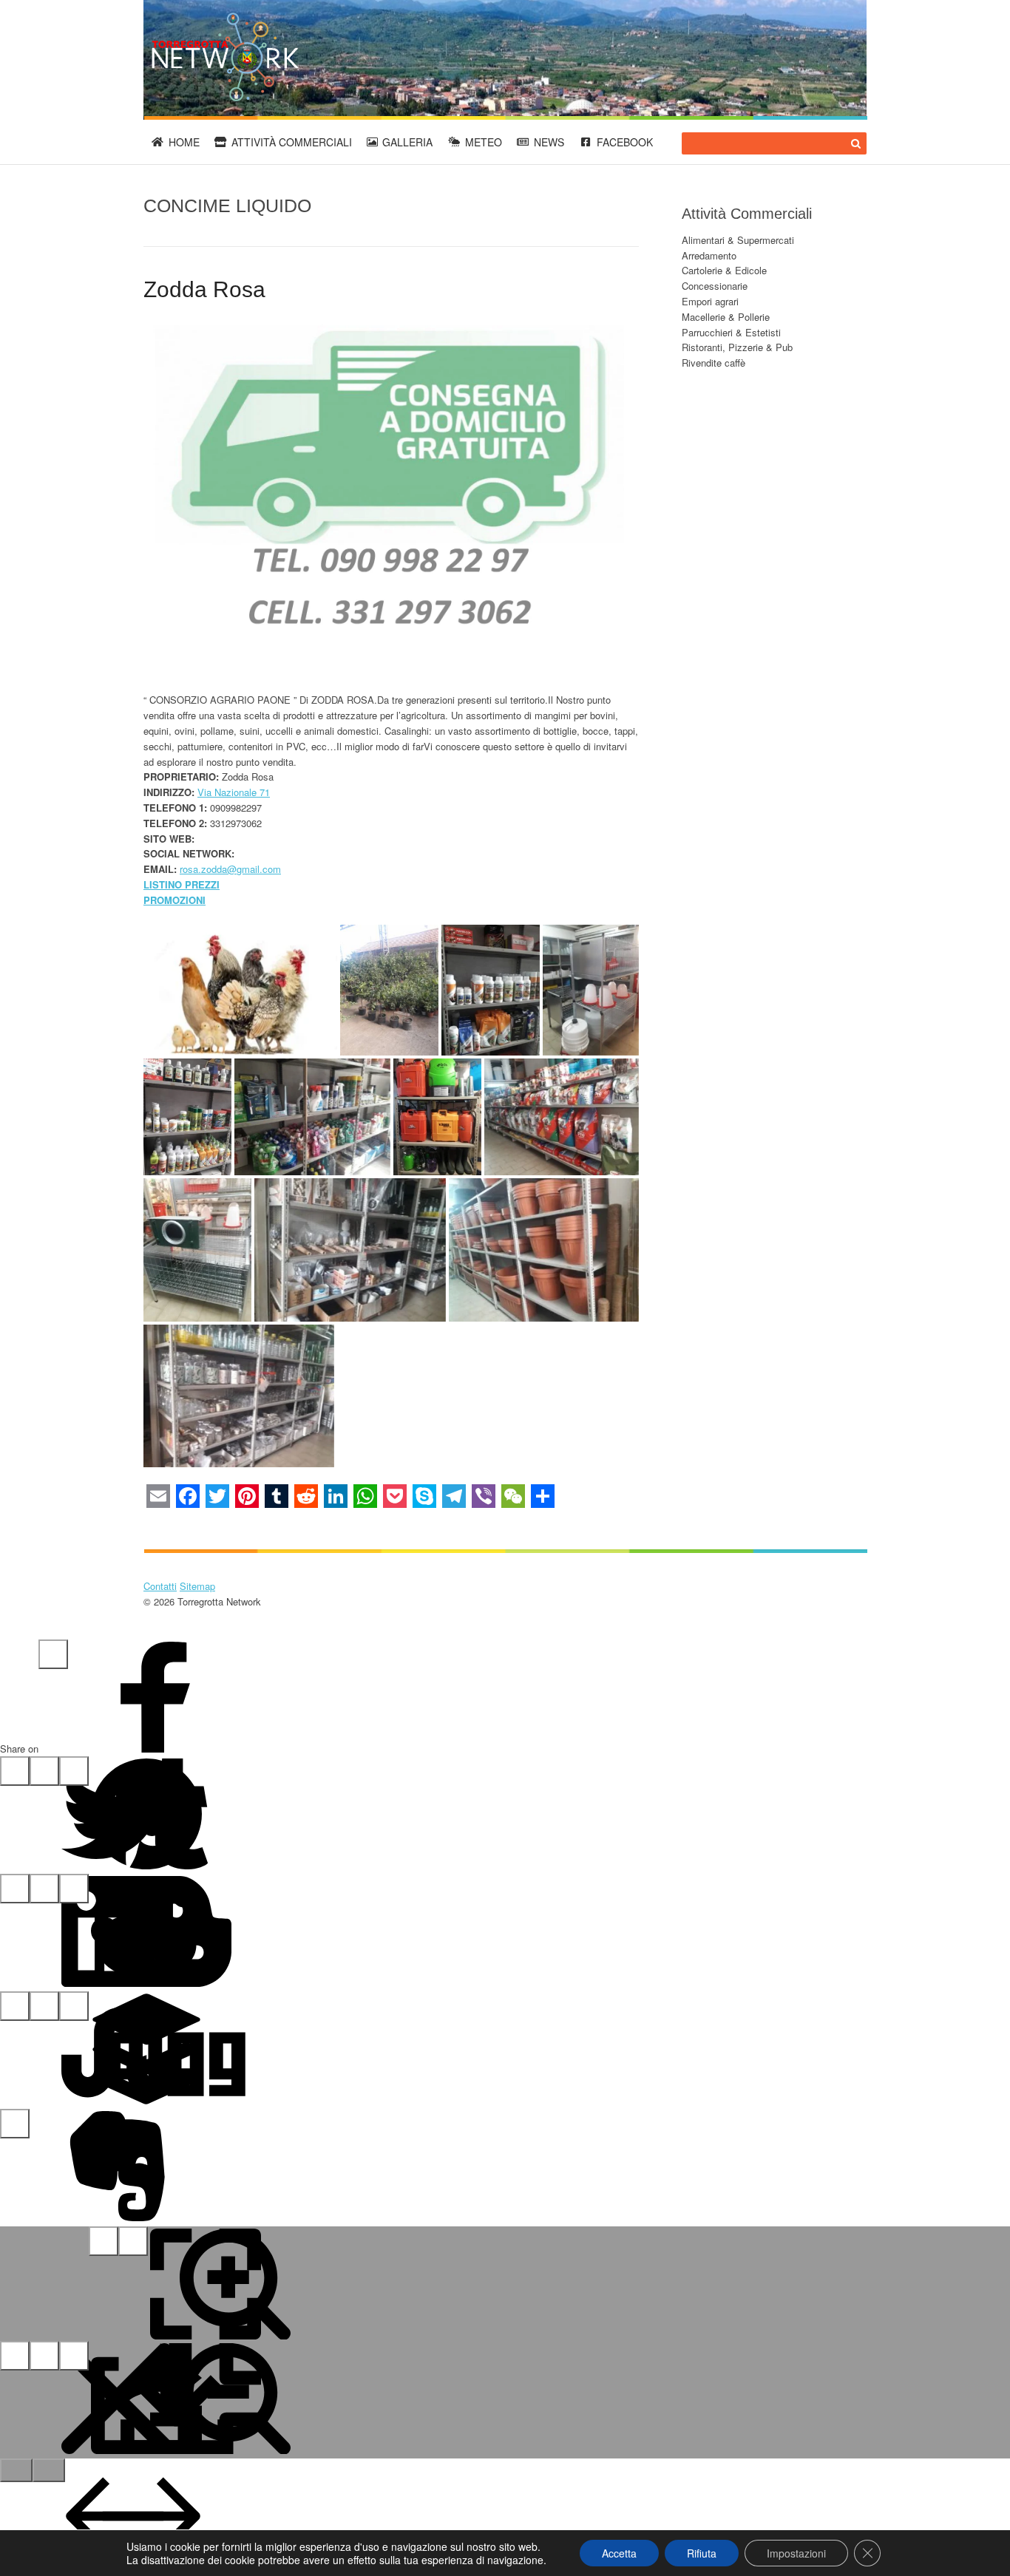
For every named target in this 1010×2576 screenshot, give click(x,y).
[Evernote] (15, 2124)
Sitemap (197, 1586)
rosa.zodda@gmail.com (230, 869)
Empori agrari (710, 301)
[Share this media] (44, 2356)
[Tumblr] (74, 1771)
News (549, 142)
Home (184, 142)
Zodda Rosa (204, 289)
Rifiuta (702, 2553)
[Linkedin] (15, 1889)
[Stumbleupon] (15, 2006)
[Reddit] (44, 1889)
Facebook (625, 142)
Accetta (619, 2553)
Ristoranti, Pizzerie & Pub (737, 347)
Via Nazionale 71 (234, 792)
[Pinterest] (44, 1771)
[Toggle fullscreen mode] (104, 2241)
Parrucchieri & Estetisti (731, 332)
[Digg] (74, 2006)
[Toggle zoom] (133, 2241)
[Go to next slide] (49, 2470)
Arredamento (709, 255)
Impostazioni (796, 2553)
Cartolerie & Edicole (724, 270)
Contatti (160, 1586)
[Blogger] (74, 1889)
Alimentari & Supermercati (738, 240)
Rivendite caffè (714, 363)
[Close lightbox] (15, 2356)
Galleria (407, 142)
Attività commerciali (292, 142)
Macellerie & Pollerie (726, 317)
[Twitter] (15, 1771)
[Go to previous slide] (16, 2470)
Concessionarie (715, 286)
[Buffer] (44, 2006)
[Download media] (74, 2356)
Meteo (484, 142)
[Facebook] (53, 1654)
